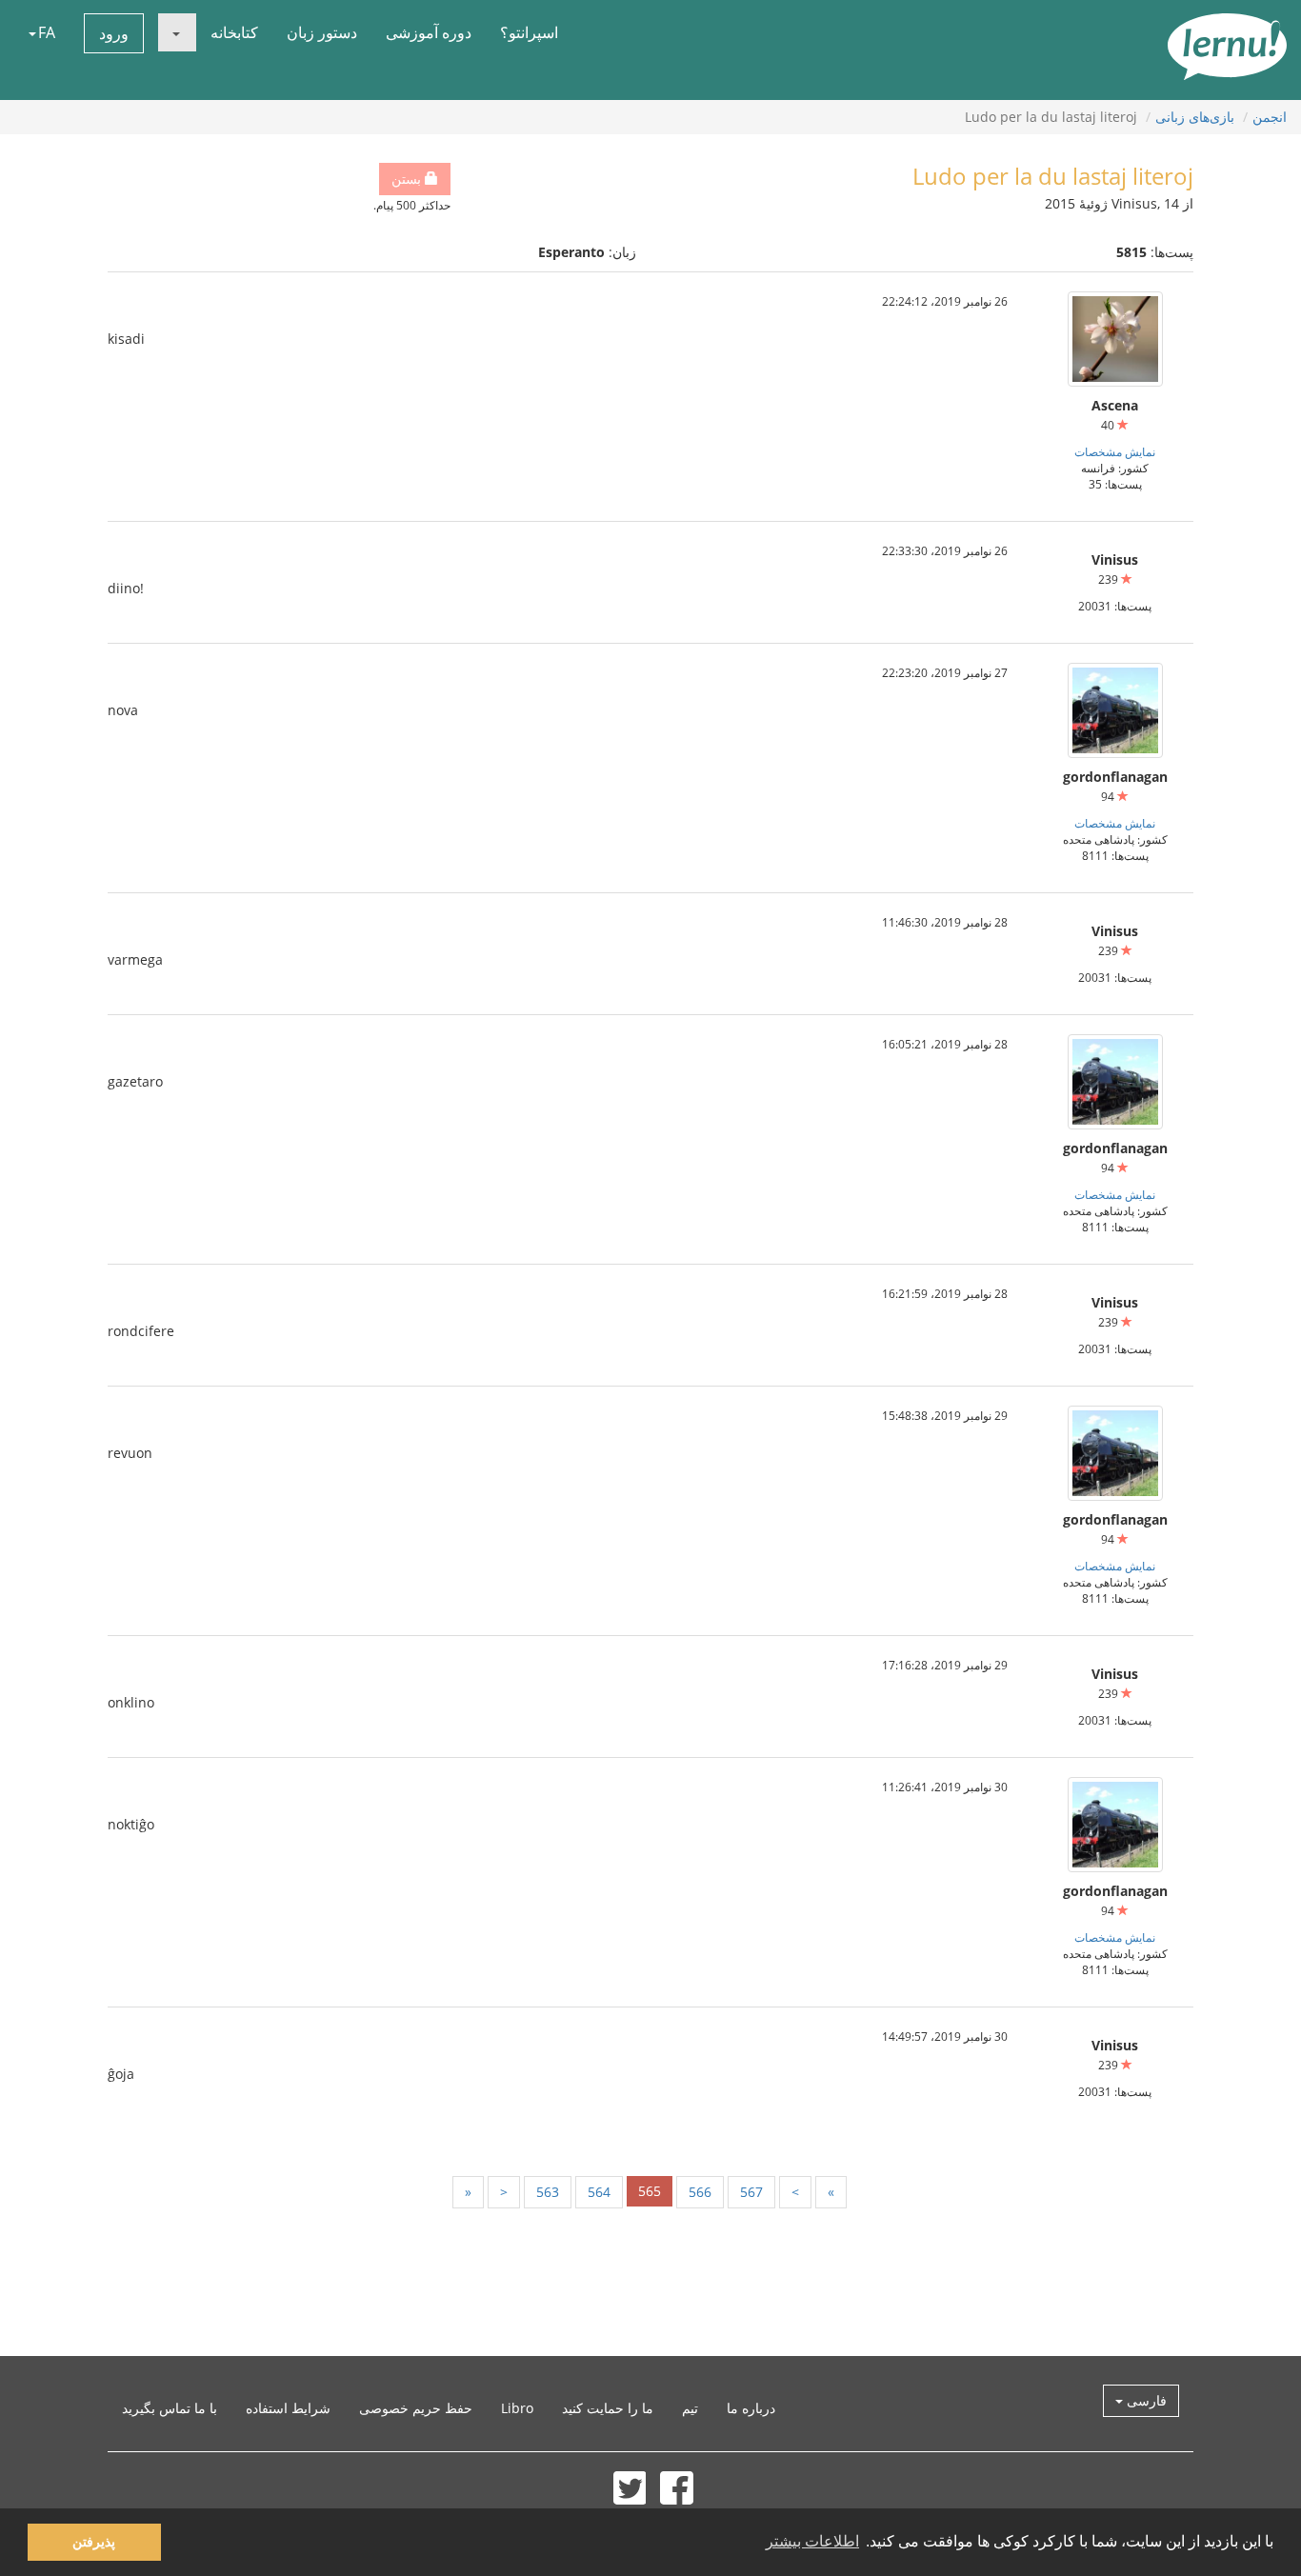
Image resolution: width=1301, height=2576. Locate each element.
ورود (114, 33)
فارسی (1145, 2400)
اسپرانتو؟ (529, 32)
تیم (690, 2408)
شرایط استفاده (288, 2408)
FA (47, 32)
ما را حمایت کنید (608, 2408)
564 (599, 2192)
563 (548, 2192)
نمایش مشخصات (1115, 451)
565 (650, 2191)
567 (751, 2192)
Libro (517, 2408)
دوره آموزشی (429, 32)
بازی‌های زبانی (1195, 117)
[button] (177, 32)
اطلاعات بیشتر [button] (812, 2541)
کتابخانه (234, 32)
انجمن (1270, 117)
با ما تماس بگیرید (170, 2408)
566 (700, 2192)
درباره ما (751, 2408)
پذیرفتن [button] (94, 2542)
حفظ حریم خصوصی (416, 2408)
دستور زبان (322, 32)
